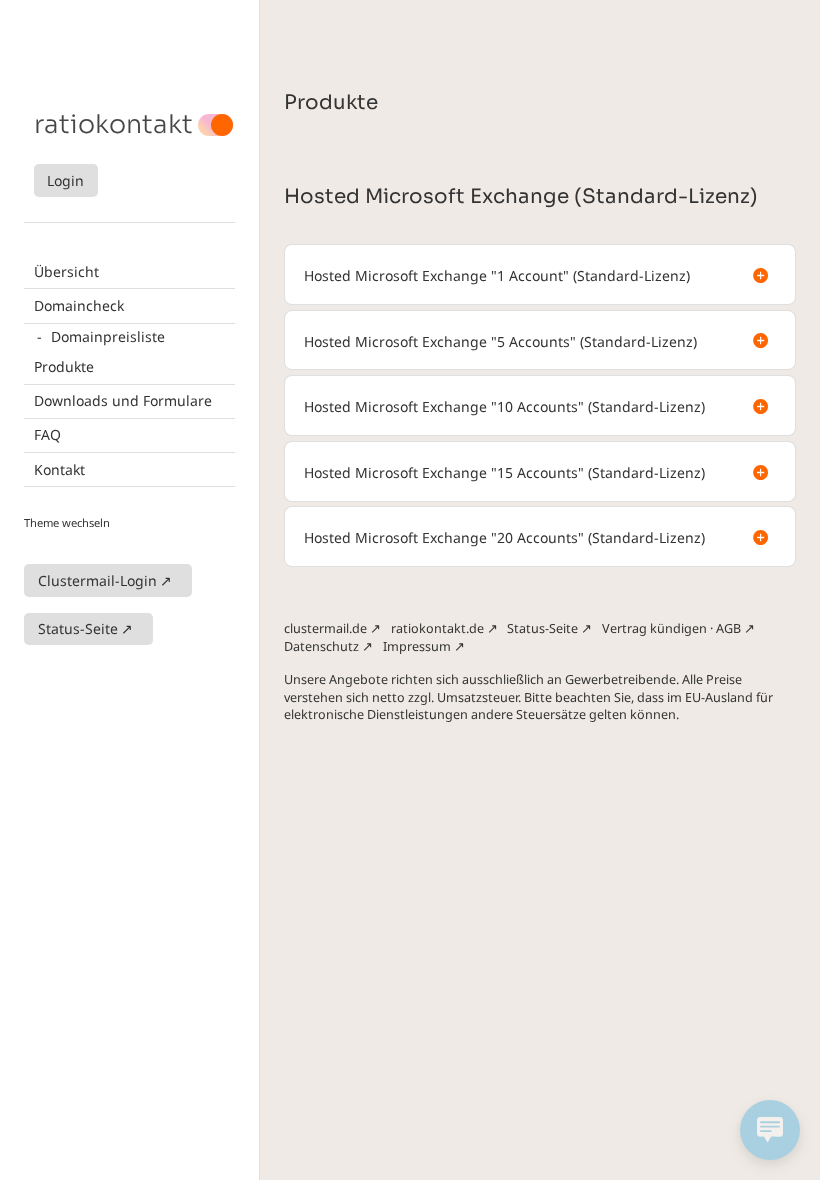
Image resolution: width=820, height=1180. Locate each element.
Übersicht (66, 271)
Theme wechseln (67, 522)
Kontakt (59, 469)
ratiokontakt (113, 125)
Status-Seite (78, 628)
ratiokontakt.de (437, 628)
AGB (728, 628)
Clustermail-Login (97, 580)
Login (65, 180)
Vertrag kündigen (654, 628)
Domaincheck (79, 305)
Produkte (64, 366)
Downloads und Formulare (123, 400)
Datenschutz (321, 646)
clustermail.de (325, 628)
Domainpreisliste (108, 336)
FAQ (47, 434)
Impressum (417, 646)
